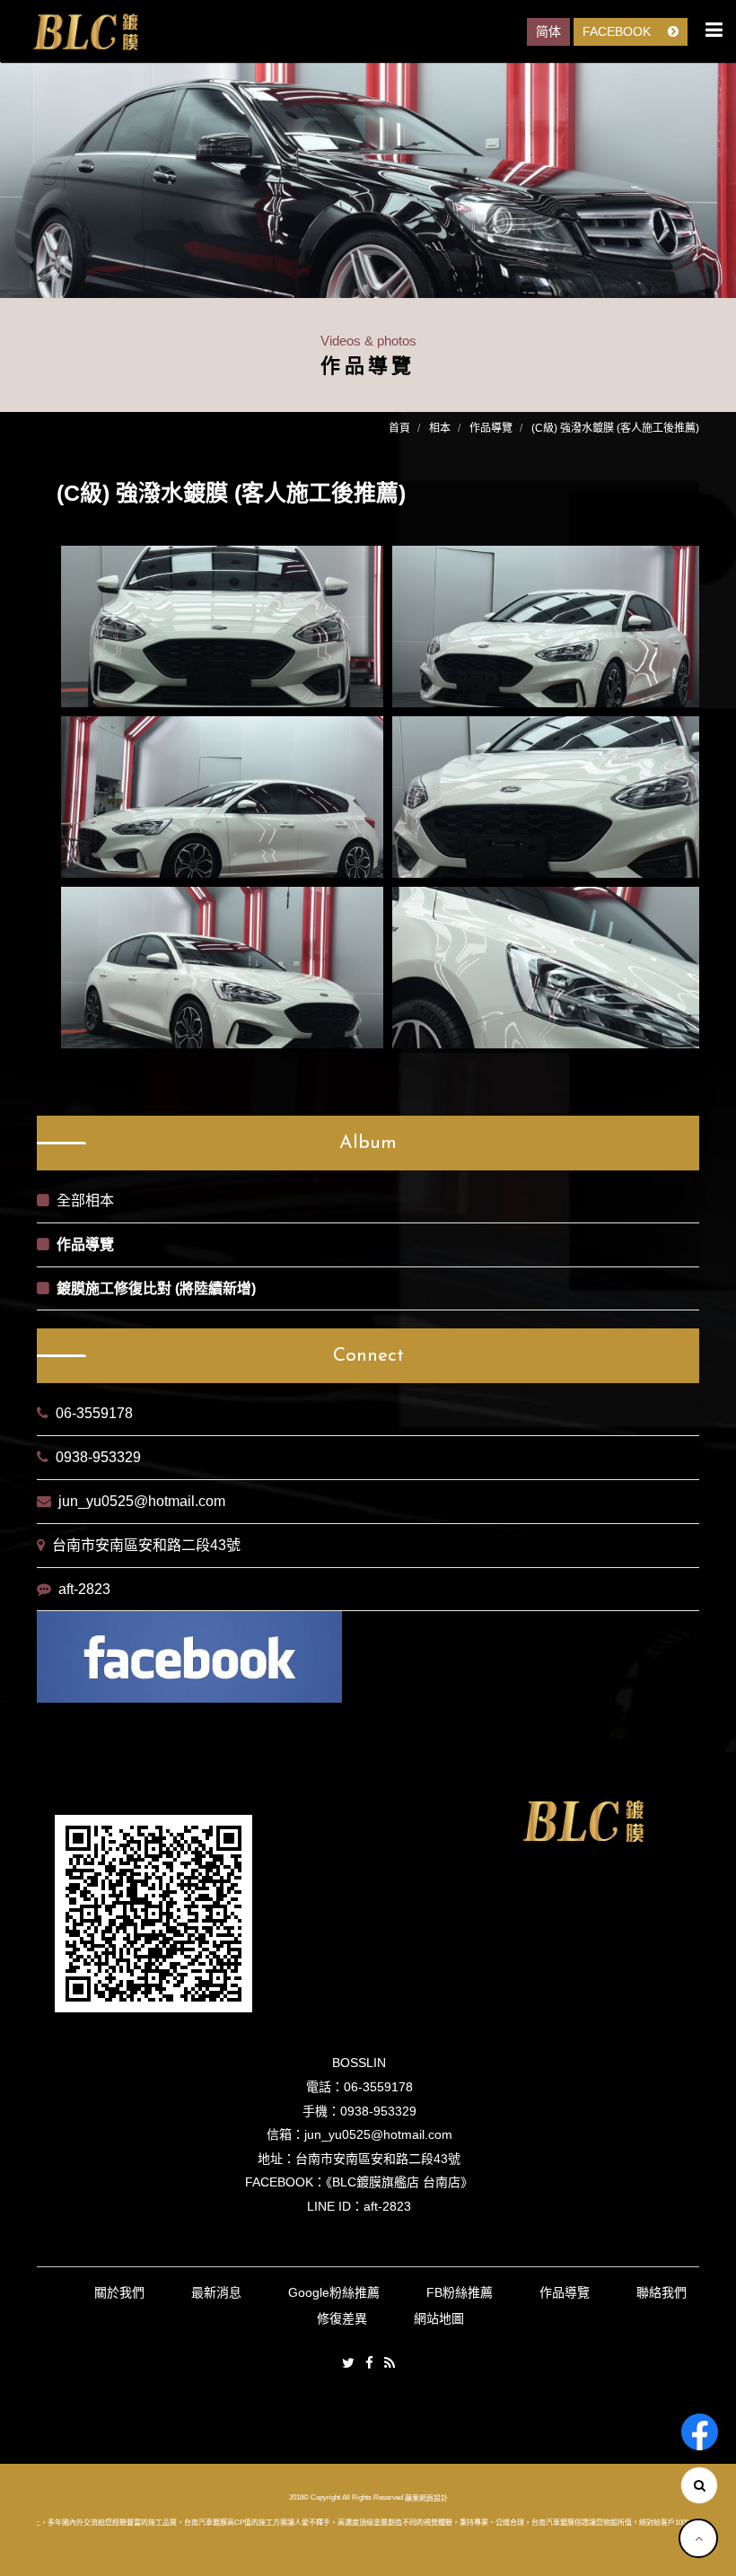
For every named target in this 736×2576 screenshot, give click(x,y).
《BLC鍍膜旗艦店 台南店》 (399, 2182)
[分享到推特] (348, 2364)
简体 (548, 31)
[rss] (390, 2364)
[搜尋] (699, 2485)
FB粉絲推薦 (460, 2292)
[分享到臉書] (369, 2364)
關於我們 (119, 2292)
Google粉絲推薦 (334, 2292)
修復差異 (342, 2318)
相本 (440, 428)
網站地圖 (439, 2318)
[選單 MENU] (714, 30)
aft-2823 (84, 1589)
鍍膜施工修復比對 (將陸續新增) (156, 1288)
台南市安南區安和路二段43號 (146, 1545)
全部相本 (85, 1200)
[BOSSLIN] (85, 32)
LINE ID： (335, 2206)
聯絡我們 (662, 2292)
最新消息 (216, 2292)
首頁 (399, 428)
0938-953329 (98, 1457)
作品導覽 (491, 428)
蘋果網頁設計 (426, 2497)
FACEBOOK (618, 31)
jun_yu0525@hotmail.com (142, 1501)
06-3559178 (94, 1413)
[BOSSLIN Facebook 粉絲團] (700, 2432)
